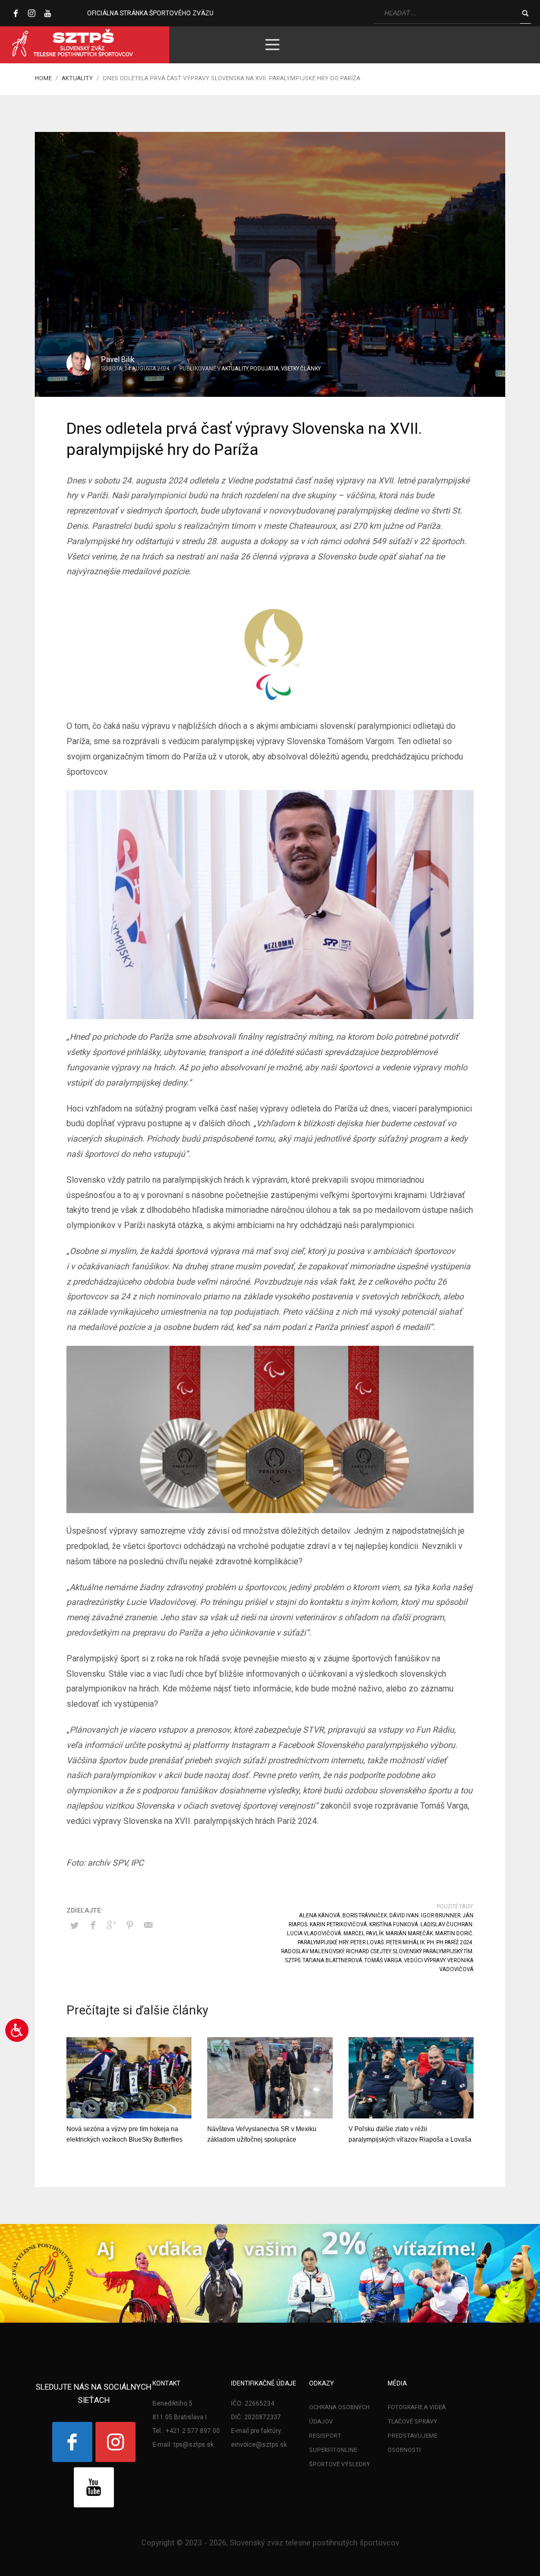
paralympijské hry (323, 1942)
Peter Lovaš (367, 1942)
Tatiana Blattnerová (332, 1960)
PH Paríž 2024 (454, 1942)
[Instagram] (32, 13)
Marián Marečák (409, 1933)
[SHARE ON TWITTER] (74, 1926)
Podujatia (264, 369)
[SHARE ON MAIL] (148, 1925)
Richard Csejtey (368, 1951)
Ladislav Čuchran (446, 1924)
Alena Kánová (320, 1916)
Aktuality (235, 369)
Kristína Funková (394, 1924)
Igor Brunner (441, 1916)
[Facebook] (16, 13)
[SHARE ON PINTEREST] (130, 1925)
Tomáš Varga (383, 1960)
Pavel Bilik (118, 359)
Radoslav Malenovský (312, 1951)
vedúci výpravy (425, 1960)
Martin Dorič (454, 1933)
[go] (525, 13)
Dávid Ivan (404, 1916)
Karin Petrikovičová (338, 1924)
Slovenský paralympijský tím (433, 1951)
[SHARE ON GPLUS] (111, 1925)
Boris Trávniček (365, 1916)
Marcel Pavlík (363, 1933)
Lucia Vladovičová (314, 1933)
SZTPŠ (293, 1960)
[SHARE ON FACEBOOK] (93, 1925)
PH (430, 1942)
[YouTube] (47, 13)
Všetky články (301, 369)
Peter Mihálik (405, 1942)
